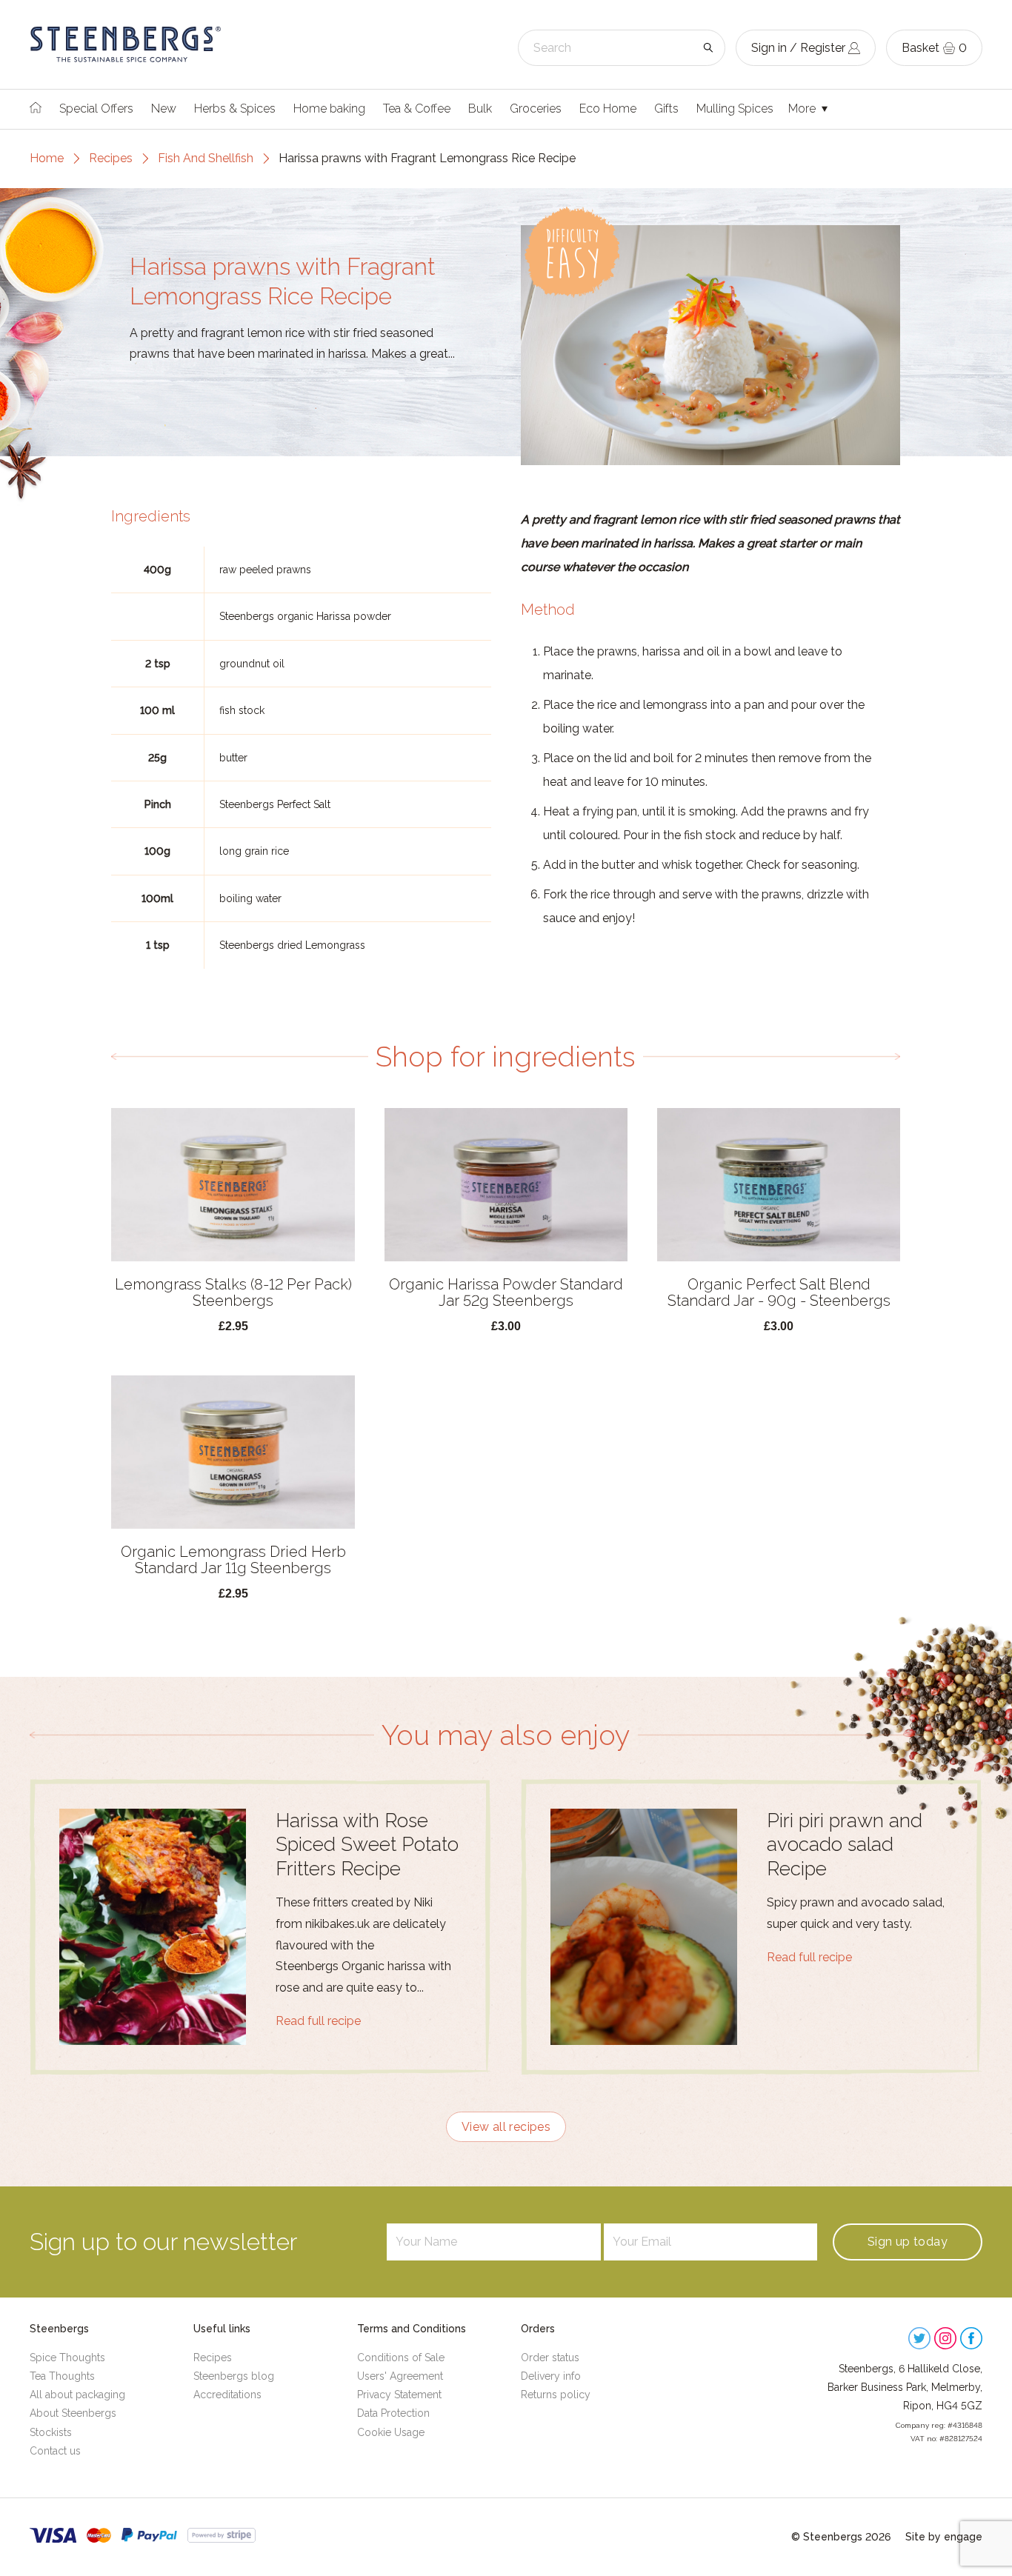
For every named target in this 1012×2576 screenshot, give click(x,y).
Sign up (908, 2242)
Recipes (111, 158)
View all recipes (506, 2127)
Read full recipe (318, 2021)
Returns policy (556, 2395)
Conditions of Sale (401, 2358)
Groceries (536, 109)
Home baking (329, 109)
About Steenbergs (73, 2413)
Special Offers (96, 109)
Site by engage (944, 2537)
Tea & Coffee (417, 109)
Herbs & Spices (235, 109)
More (803, 109)
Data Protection (393, 2413)
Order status (550, 2358)
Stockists (51, 2432)
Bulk (480, 109)
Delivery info (551, 2376)
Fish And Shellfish (206, 158)
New (164, 109)
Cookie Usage (391, 2432)
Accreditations (227, 2395)
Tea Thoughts (62, 2376)
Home (47, 158)
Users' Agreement (400, 2376)
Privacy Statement (399, 2395)
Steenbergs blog (234, 2376)
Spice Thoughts (67, 2358)
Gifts (666, 109)
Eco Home (608, 109)
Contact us (55, 2451)
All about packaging (77, 2395)
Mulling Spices (735, 109)
